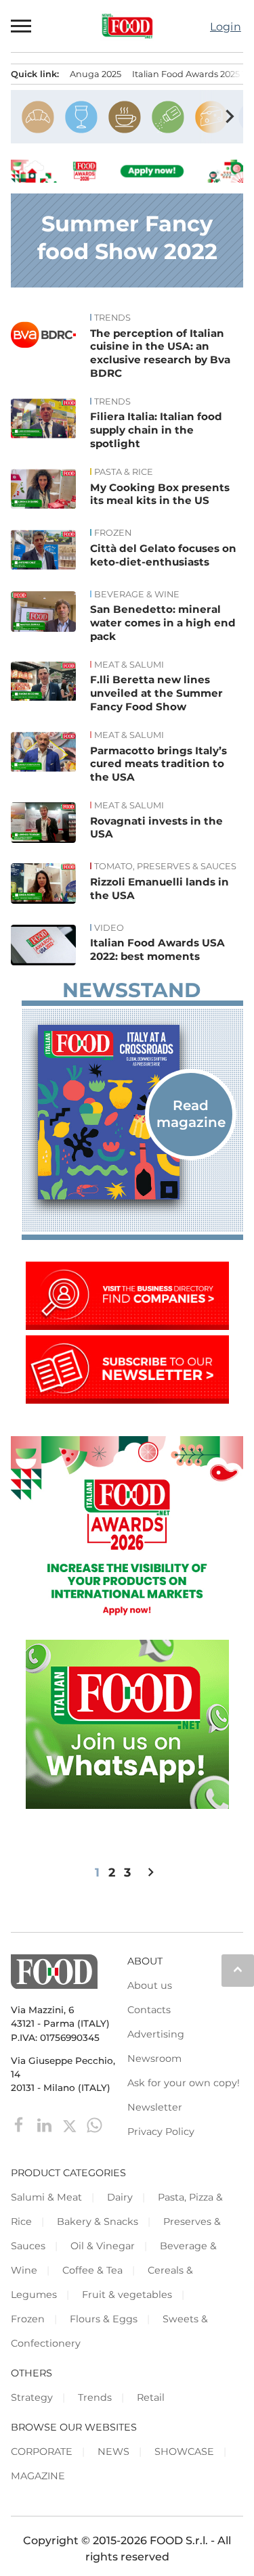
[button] (22, 26)
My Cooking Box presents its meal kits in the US (160, 494)
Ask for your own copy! (184, 2083)
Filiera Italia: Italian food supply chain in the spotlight (156, 430)
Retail (151, 2397)
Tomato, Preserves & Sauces (165, 867)
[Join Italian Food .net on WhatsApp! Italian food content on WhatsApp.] (127, 1805)
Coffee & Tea (92, 2270)
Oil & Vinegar (103, 2246)
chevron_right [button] (230, 116)
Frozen (113, 533)
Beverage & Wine (137, 595)
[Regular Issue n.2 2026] (132, 1112)
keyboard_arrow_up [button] (238, 1969)
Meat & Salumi (129, 665)
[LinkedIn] (46, 2124)
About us (150, 1985)
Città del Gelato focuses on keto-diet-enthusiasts (163, 555)
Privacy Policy (161, 2132)
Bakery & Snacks (98, 2222)
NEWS (113, 2452)
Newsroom (154, 2058)
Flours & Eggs (104, 2319)
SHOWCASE (184, 2452)
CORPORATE (42, 2452)
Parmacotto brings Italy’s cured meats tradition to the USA (158, 764)
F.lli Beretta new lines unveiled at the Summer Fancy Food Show (156, 693)
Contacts (149, 2010)
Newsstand (131, 990)
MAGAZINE (38, 2476)
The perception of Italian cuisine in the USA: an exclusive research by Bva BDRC (160, 353)
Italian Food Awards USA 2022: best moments (157, 949)
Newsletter (155, 2107)
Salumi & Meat (46, 2197)
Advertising (156, 2034)
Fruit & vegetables (127, 2295)
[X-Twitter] (71, 2124)
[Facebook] (21, 2124)
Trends (112, 318)
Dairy (120, 2197)
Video (109, 928)
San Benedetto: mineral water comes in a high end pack (163, 623)
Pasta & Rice (124, 472)
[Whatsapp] (94, 2124)
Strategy (32, 2397)
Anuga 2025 (96, 74)
